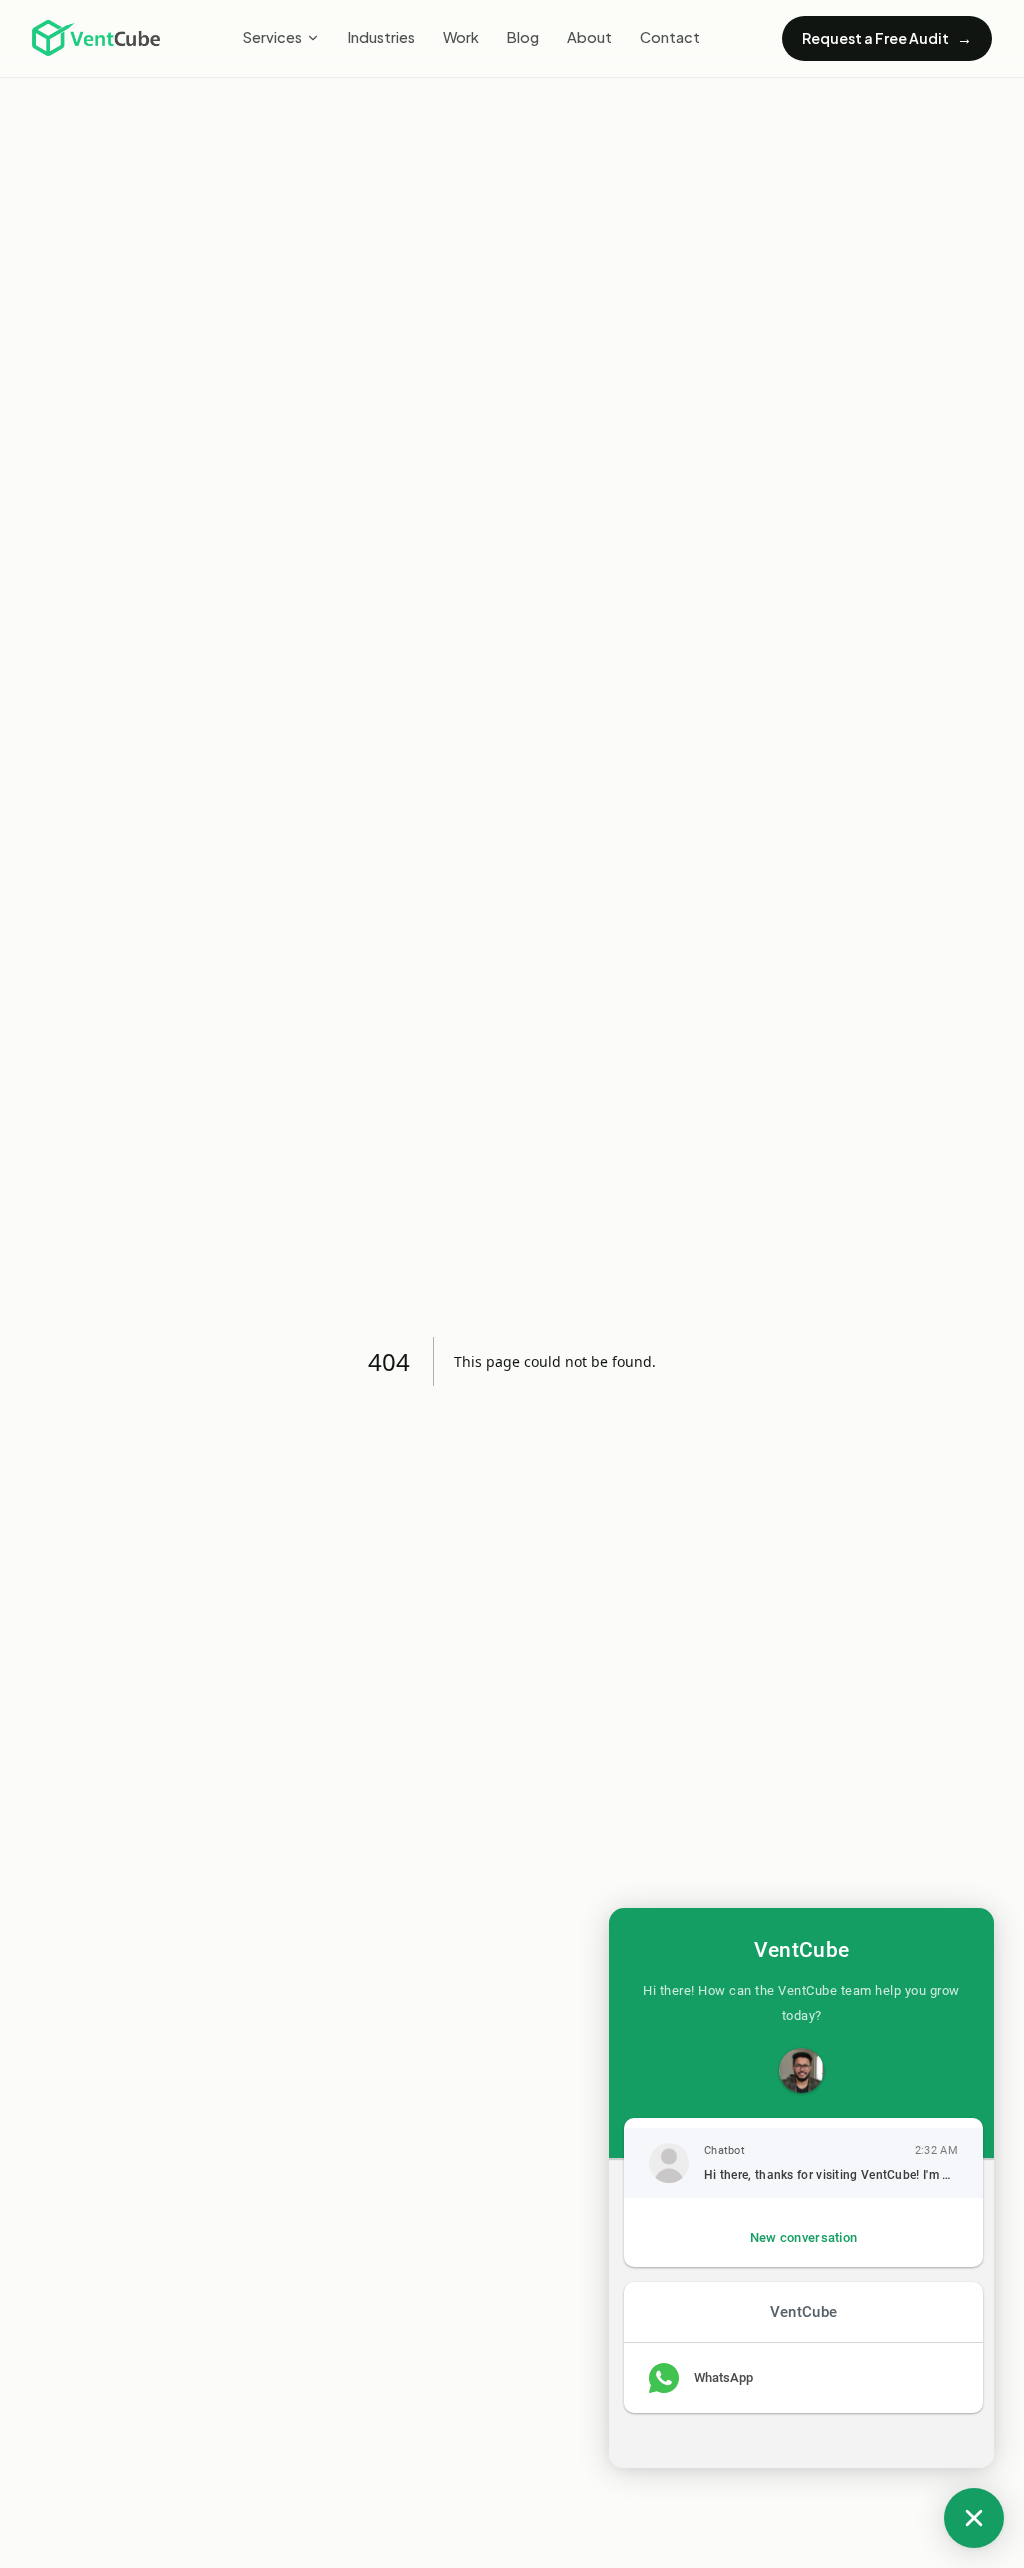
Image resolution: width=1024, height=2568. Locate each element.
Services (272, 37)
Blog (523, 37)
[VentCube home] (96, 38)
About (589, 37)
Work (461, 37)
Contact (670, 37)
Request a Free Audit (887, 37)
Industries (381, 37)
